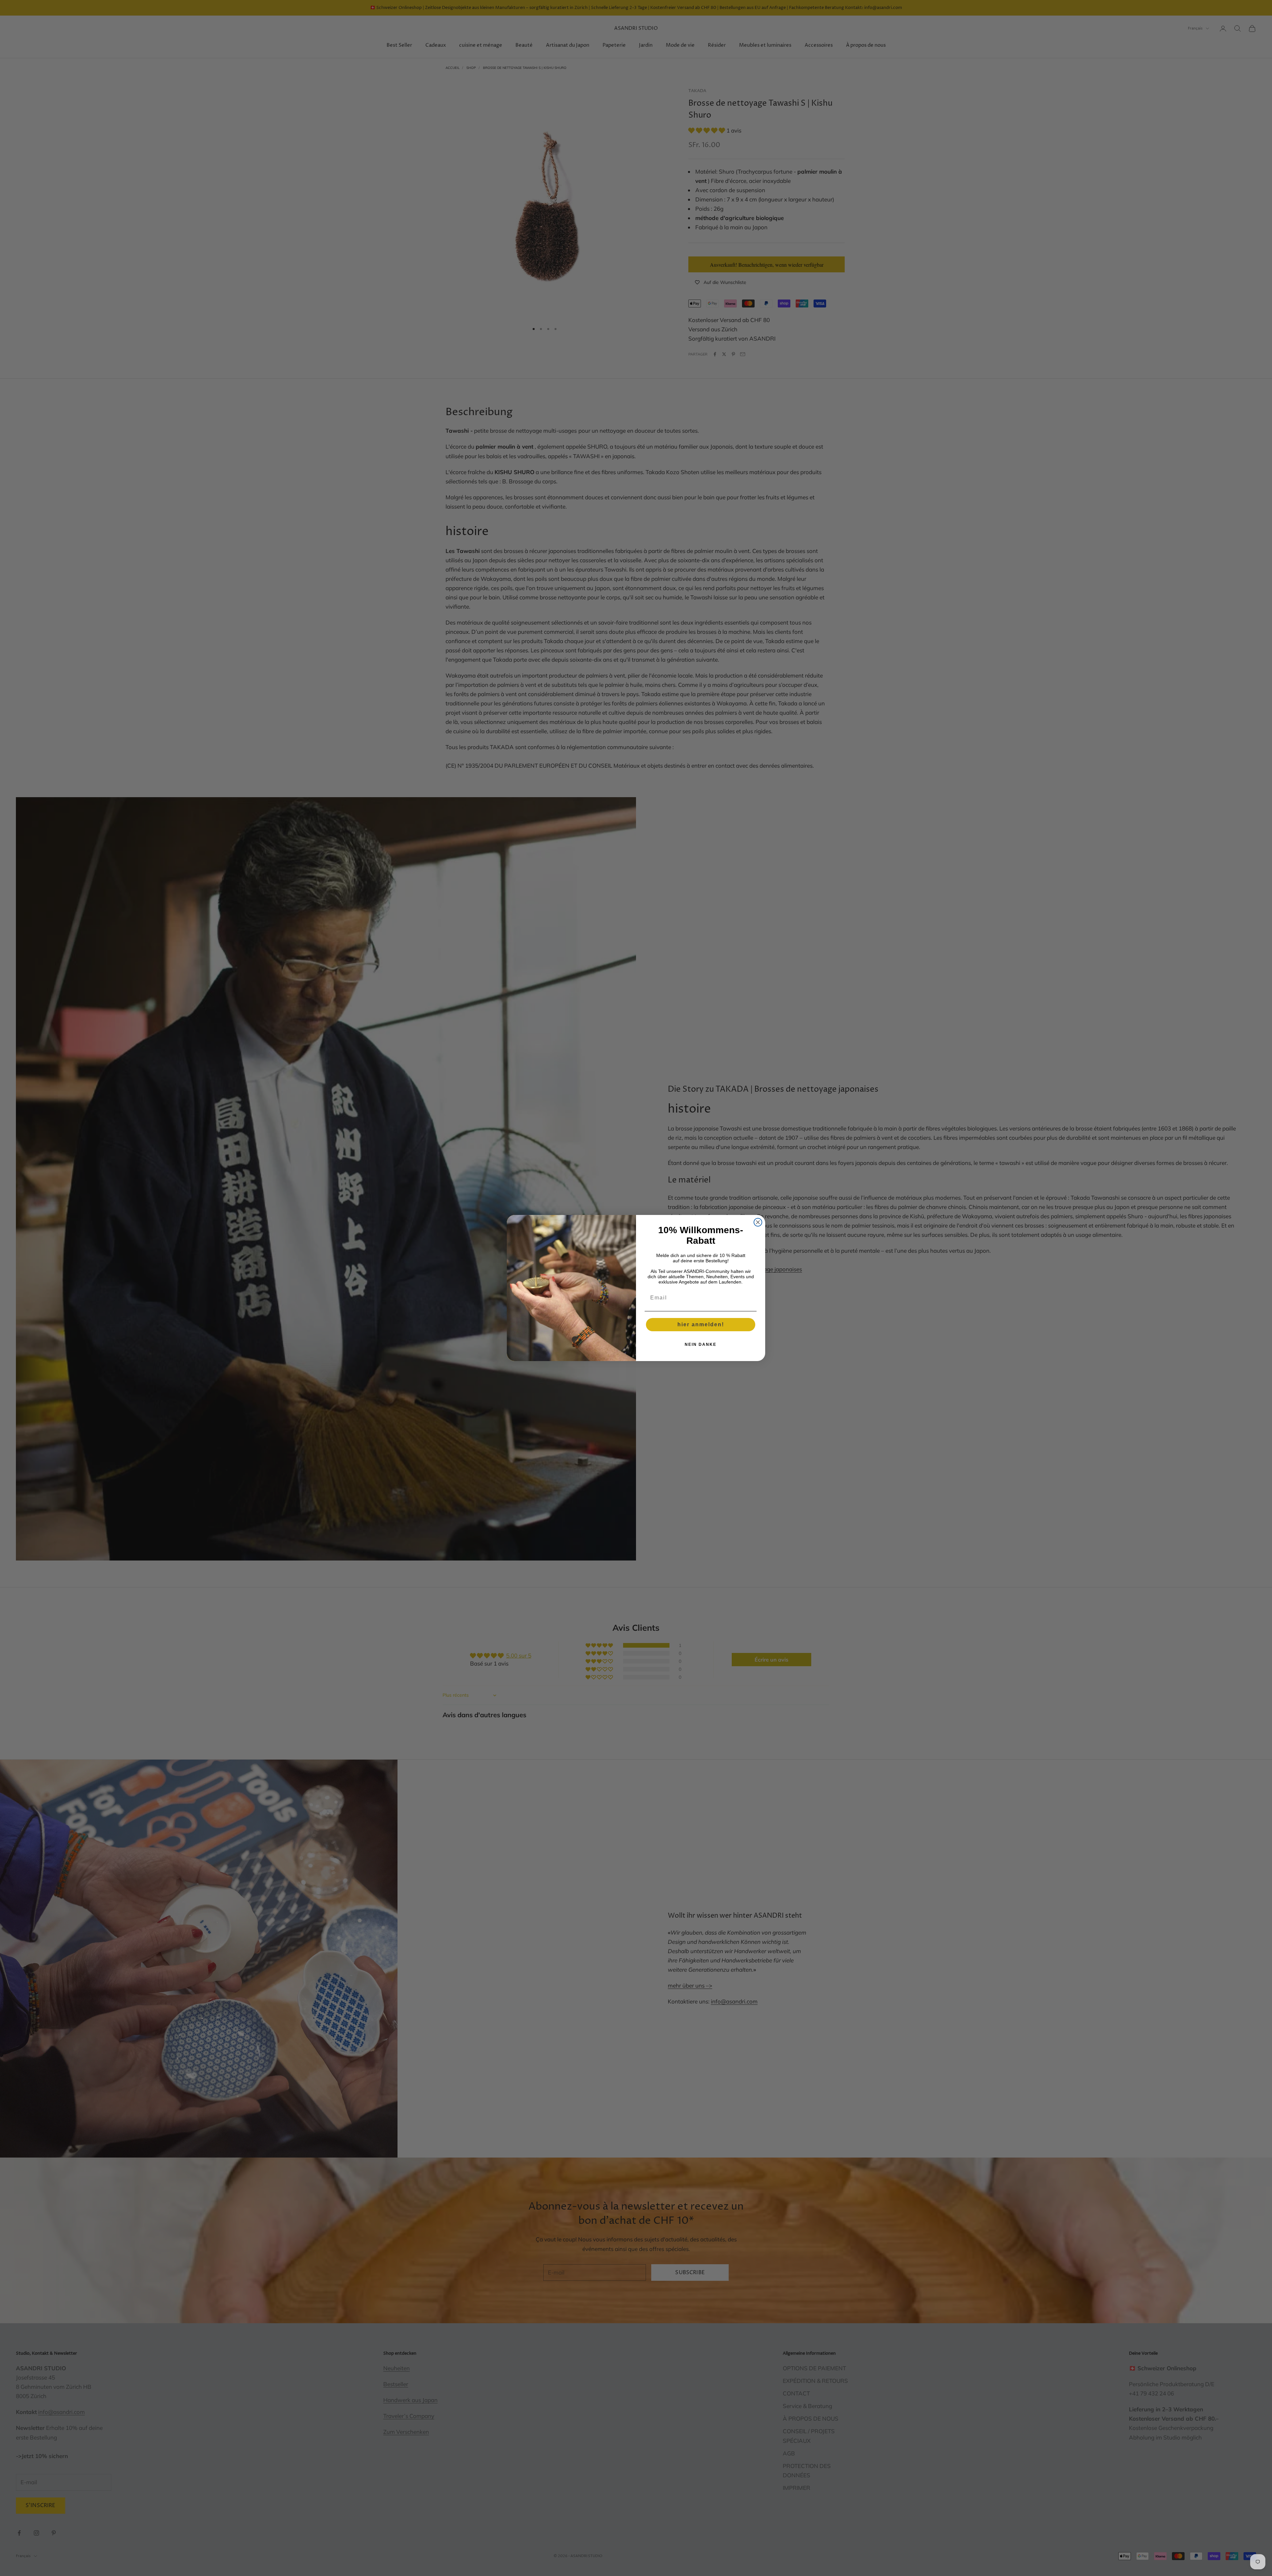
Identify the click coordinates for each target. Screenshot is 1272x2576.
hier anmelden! (701, 1324)
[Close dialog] (758, 1222)
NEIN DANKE (701, 1344)
